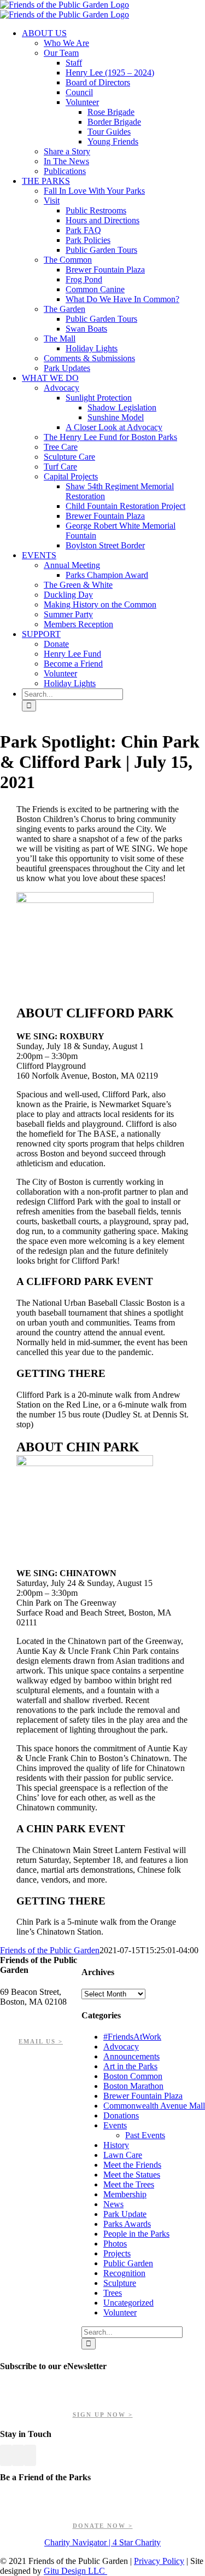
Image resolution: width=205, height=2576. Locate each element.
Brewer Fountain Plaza (143, 2096)
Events (115, 2125)
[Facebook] (6, 2455)
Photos (115, 2244)
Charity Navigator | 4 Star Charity (102, 2542)
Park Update (125, 2214)
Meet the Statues (132, 2175)
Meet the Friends (132, 2165)
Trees (113, 2293)
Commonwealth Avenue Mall (154, 2106)
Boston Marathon (133, 2086)
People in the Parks (136, 2234)
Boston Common (133, 2076)
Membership (125, 2194)
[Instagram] (30, 2455)
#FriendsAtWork (132, 2037)
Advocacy (121, 2047)
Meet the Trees (129, 2184)
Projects (117, 2253)
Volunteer (120, 2312)
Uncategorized (128, 2303)
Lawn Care (123, 2155)
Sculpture (120, 2283)
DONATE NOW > (103, 2526)
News (113, 2204)
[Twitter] (18, 2455)
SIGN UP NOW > (103, 2415)
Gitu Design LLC (75, 2571)
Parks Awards (127, 2224)
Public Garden (128, 2263)
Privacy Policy (159, 2561)
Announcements (131, 2056)
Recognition (124, 2273)
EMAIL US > (41, 2041)
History (116, 2145)
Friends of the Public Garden (50, 1950)
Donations (121, 2115)
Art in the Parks (130, 2066)
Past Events (145, 2135)
